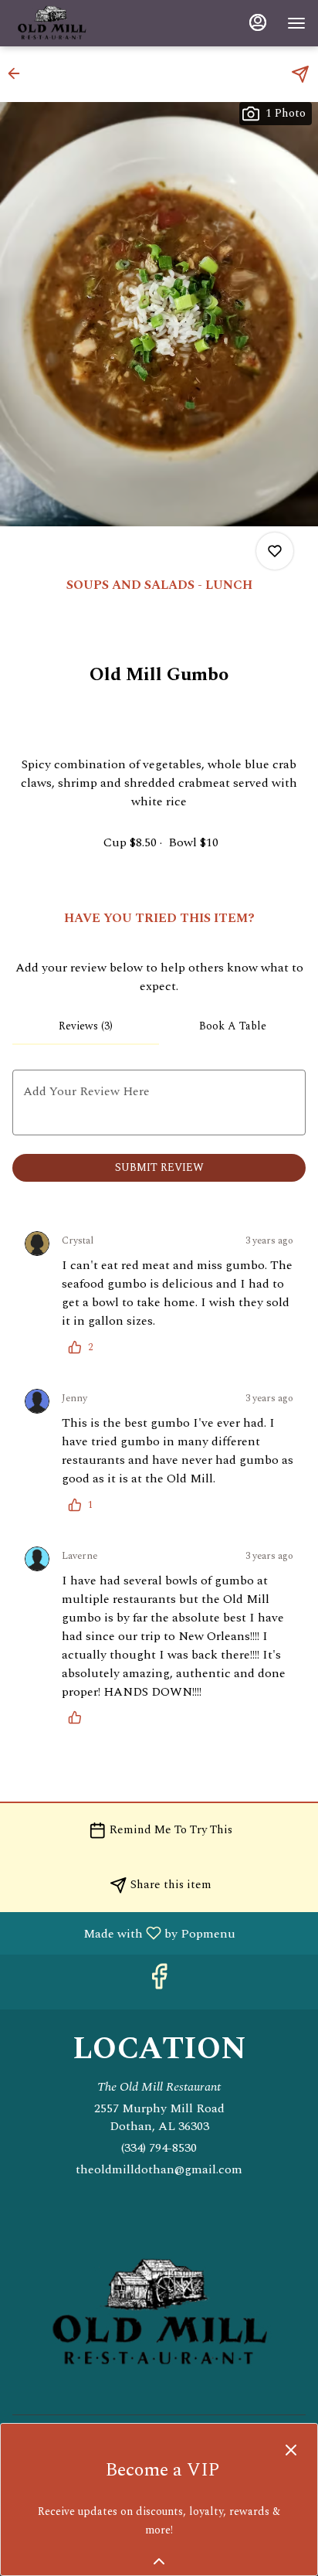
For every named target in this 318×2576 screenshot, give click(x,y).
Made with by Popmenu (123, 1933)
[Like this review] (79, 1717)
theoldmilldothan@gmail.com (159, 2170)
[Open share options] (300, 74)
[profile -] (258, 22)
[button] (19, 73)
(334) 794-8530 (159, 2148)
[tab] (86, 1026)
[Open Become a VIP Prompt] (159, 2561)
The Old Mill (159, 2314)
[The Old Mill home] (82, 23)
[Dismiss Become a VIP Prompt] (291, 2450)
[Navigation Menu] (296, 23)
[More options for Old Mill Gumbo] (275, 551)
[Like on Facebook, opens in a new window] (159, 1982)
